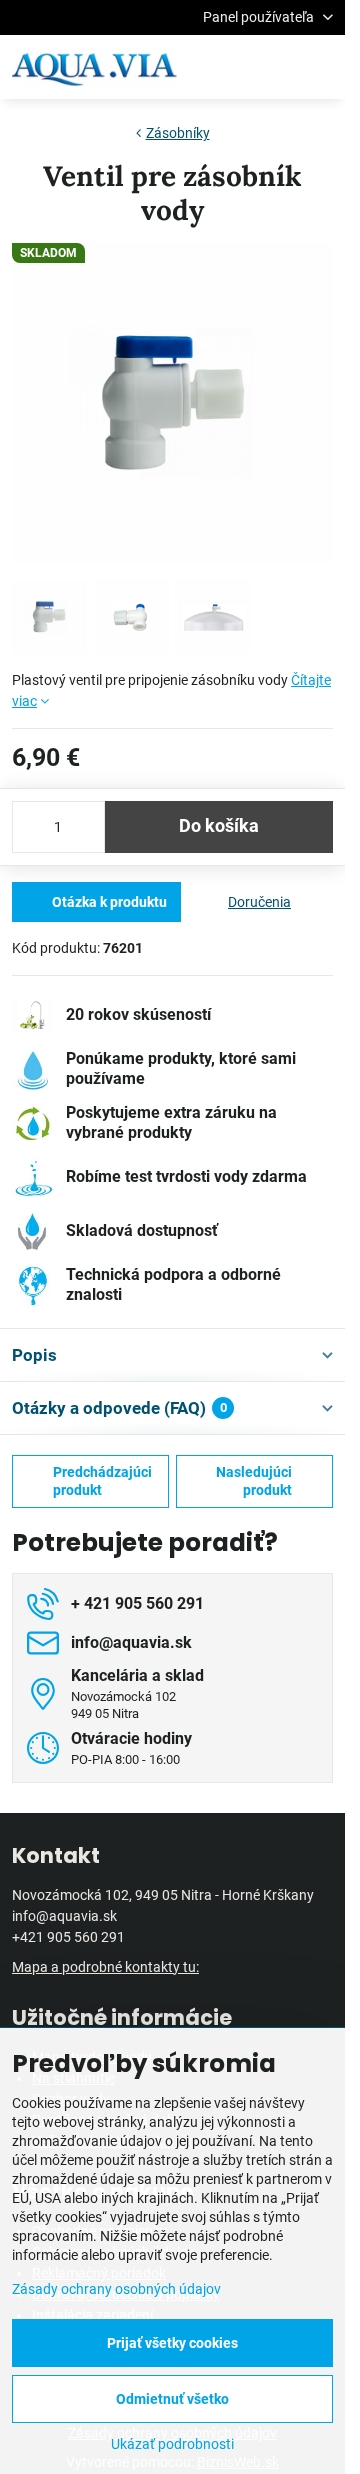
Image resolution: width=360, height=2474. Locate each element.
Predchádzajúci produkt (102, 1481)
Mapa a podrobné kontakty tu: (105, 1967)
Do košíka (219, 826)
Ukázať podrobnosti (172, 2444)
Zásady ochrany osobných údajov (116, 2289)
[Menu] (321, 67)
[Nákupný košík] (273, 67)
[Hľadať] (225, 67)
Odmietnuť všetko (172, 2399)
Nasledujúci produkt (254, 1481)
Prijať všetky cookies (172, 2343)
